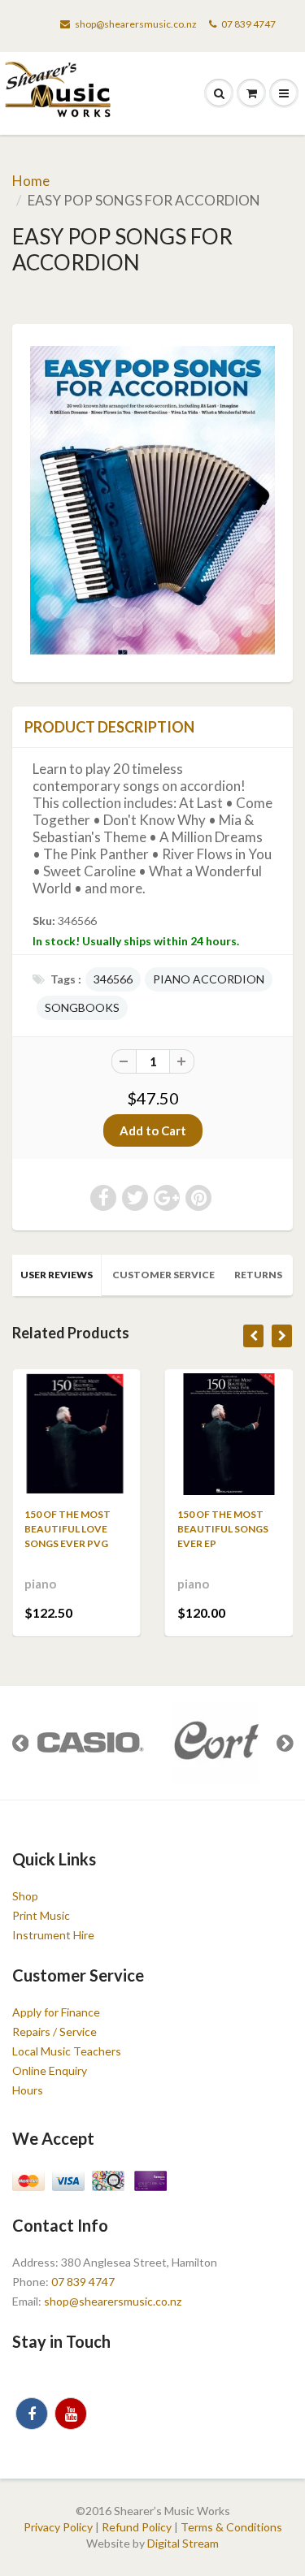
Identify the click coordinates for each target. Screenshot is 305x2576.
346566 (113, 979)
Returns (258, 1275)
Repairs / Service (54, 2031)
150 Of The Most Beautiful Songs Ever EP (223, 1529)
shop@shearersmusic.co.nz (136, 24)
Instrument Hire (53, 1935)
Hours (28, 2090)
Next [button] (285, 1743)
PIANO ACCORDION (209, 979)
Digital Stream (183, 2543)
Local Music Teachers (67, 2051)
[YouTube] (71, 2414)
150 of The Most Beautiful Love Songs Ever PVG (68, 1529)
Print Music (41, 1915)
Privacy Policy (58, 2527)
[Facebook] (32, 2414)
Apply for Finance (56, 2012)
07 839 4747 (248, 24)
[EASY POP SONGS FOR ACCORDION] (152, 501)
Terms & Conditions (231, 2527)
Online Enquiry (50, 2070)
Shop (25, 1896)
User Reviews (57, 1275)
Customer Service (163, 1275)
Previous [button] (20, 1743)
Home (31, 181)
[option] (89, 1743)
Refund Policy (137, 2527)
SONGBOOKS (82, 1007)
